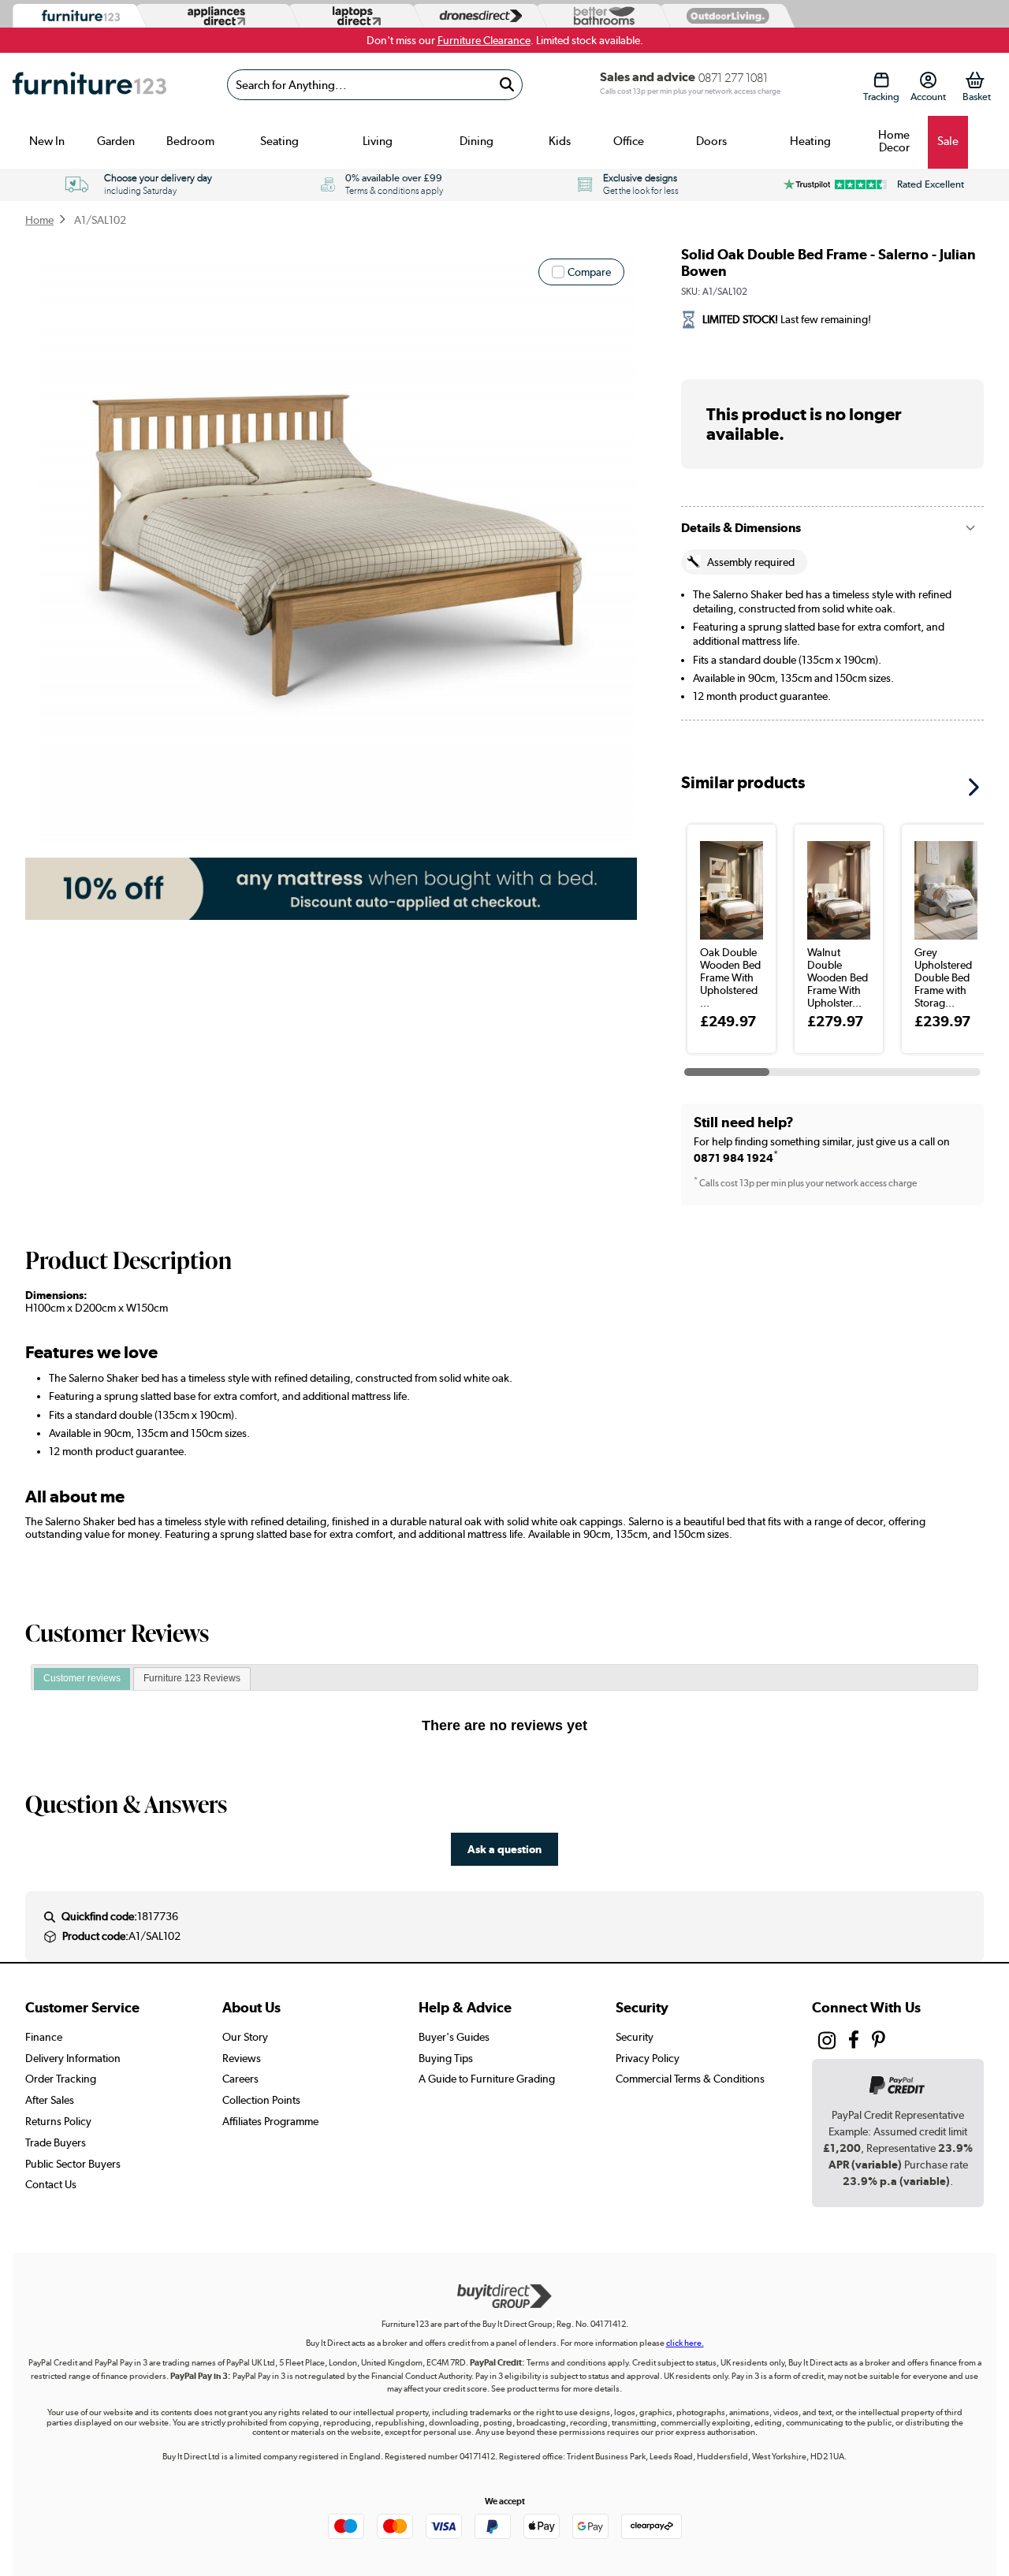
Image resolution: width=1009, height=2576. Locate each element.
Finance (44, 2037)
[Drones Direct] (477, 16)
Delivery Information (73, 2058)
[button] (979, 782)
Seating (279, 141)
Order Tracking (61, 2079)
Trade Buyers (56, 2142)
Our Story (245, 2037)
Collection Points (261, 2100)
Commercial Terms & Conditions (690, 2079)
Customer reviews (82, 1678)
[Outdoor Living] (724, 15)
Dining (477, 141)
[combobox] (374, 85)
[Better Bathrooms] (601, 16)
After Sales (50, 2100)
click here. (685, 2343)
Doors (711, 141)
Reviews (242, 2058)
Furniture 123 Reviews (192, 1678)
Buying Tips (446, 2058)
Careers (240, 2079)
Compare (589, 272)
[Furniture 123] (77, 16)
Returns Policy (58, 2121)
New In (47, 141)
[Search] (507, 85)
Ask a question (504, 1849)
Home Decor (894, 141)
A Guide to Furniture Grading (487, 2079)
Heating (810, 141)
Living (378, 141)
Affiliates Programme (270, 2121)
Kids (560, 141)
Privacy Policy (648, 2058)
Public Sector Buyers (73, 2164)
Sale (948, 141)
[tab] (82, 1679)
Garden (116, 141)
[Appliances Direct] (215, 16)
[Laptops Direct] (353, 16)
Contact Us (51, 2184)
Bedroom (190, 141)
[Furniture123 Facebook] (854, 2042)
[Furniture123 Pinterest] (879, 2042)
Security (635, 2037)
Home (39, 220)
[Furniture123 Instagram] (827, 2044)
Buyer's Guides (454, 2037)
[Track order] (881, 80)
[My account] (928, 80)
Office (629, 141)
